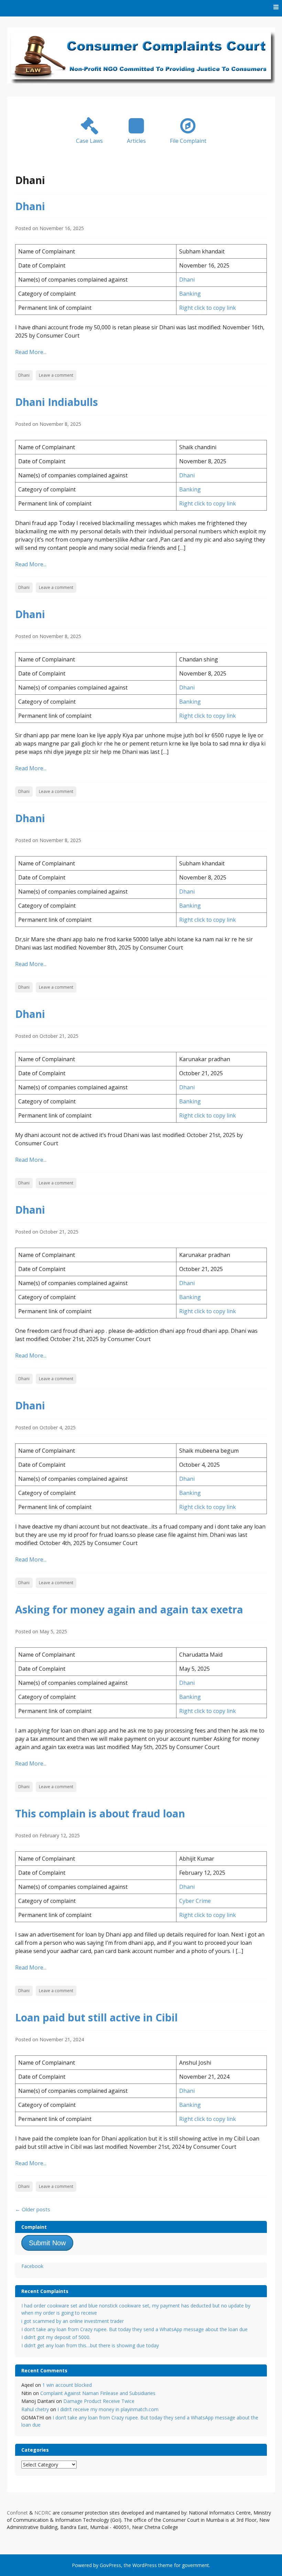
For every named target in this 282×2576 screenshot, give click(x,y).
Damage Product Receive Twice (99, 2401)
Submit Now (47, 2243)
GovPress (110, 2565)
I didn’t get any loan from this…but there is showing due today (90, 2345)
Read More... (31, 352)
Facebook (32, 2266)
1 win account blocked (67, 2385)
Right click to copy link (208, 308)
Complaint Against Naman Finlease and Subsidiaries (98, 2393)
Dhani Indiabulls (57, 402)
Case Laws (89, 141)
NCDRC (43, 2513)
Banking (190, 294)
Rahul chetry (35, 2409)
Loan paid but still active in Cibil (96, 2017)
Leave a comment (56, 375)
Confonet (17, 2513)
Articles (136, 141)
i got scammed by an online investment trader (73, 2321)
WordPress (145, 2565)
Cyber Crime (195, 1901)
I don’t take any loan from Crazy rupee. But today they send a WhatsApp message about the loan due (134, 2329)
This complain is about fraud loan (100, 1813)
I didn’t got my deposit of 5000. (56, 2337)
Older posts (33, 2209)
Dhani (30, 206)
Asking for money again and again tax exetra (129, 1609)
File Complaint (188, 141)
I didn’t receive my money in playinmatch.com (108, 2409)
